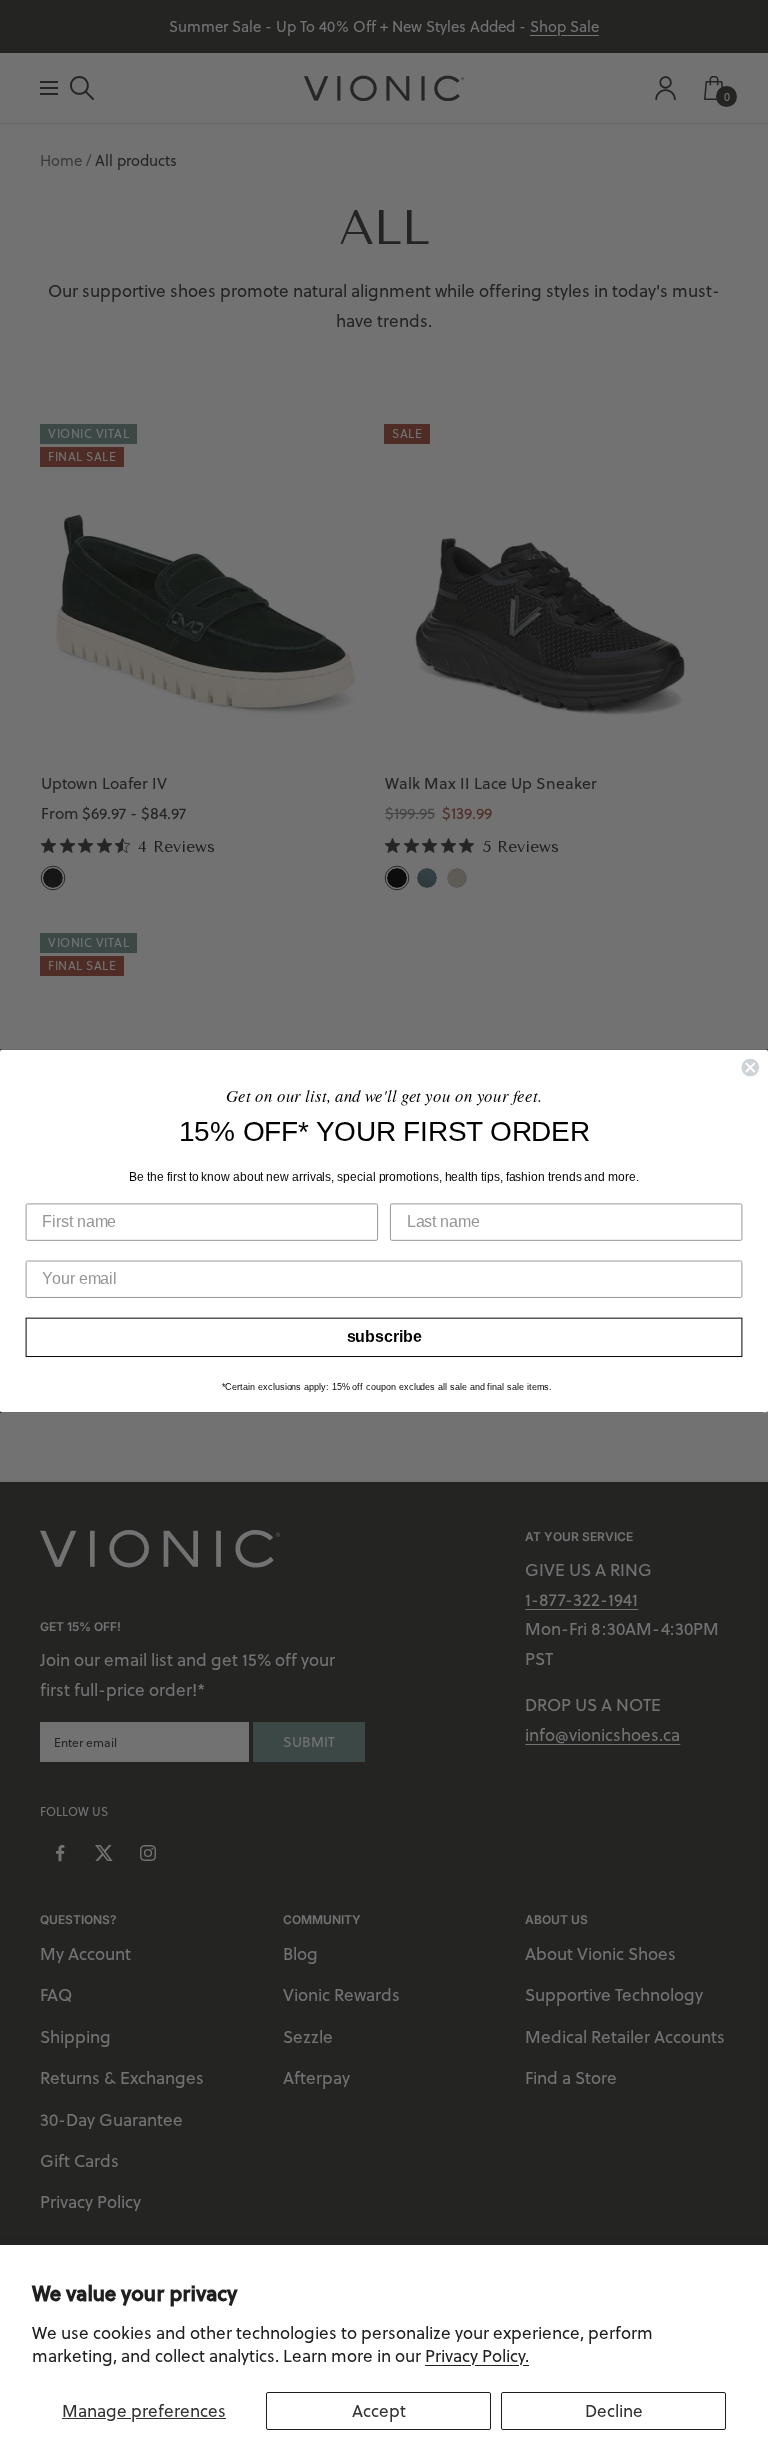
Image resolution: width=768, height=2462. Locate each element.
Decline (614, 2411)
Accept (379, 2411)
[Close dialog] (750, 1068)
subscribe (384, 1336)
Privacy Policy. (477, 2356)
